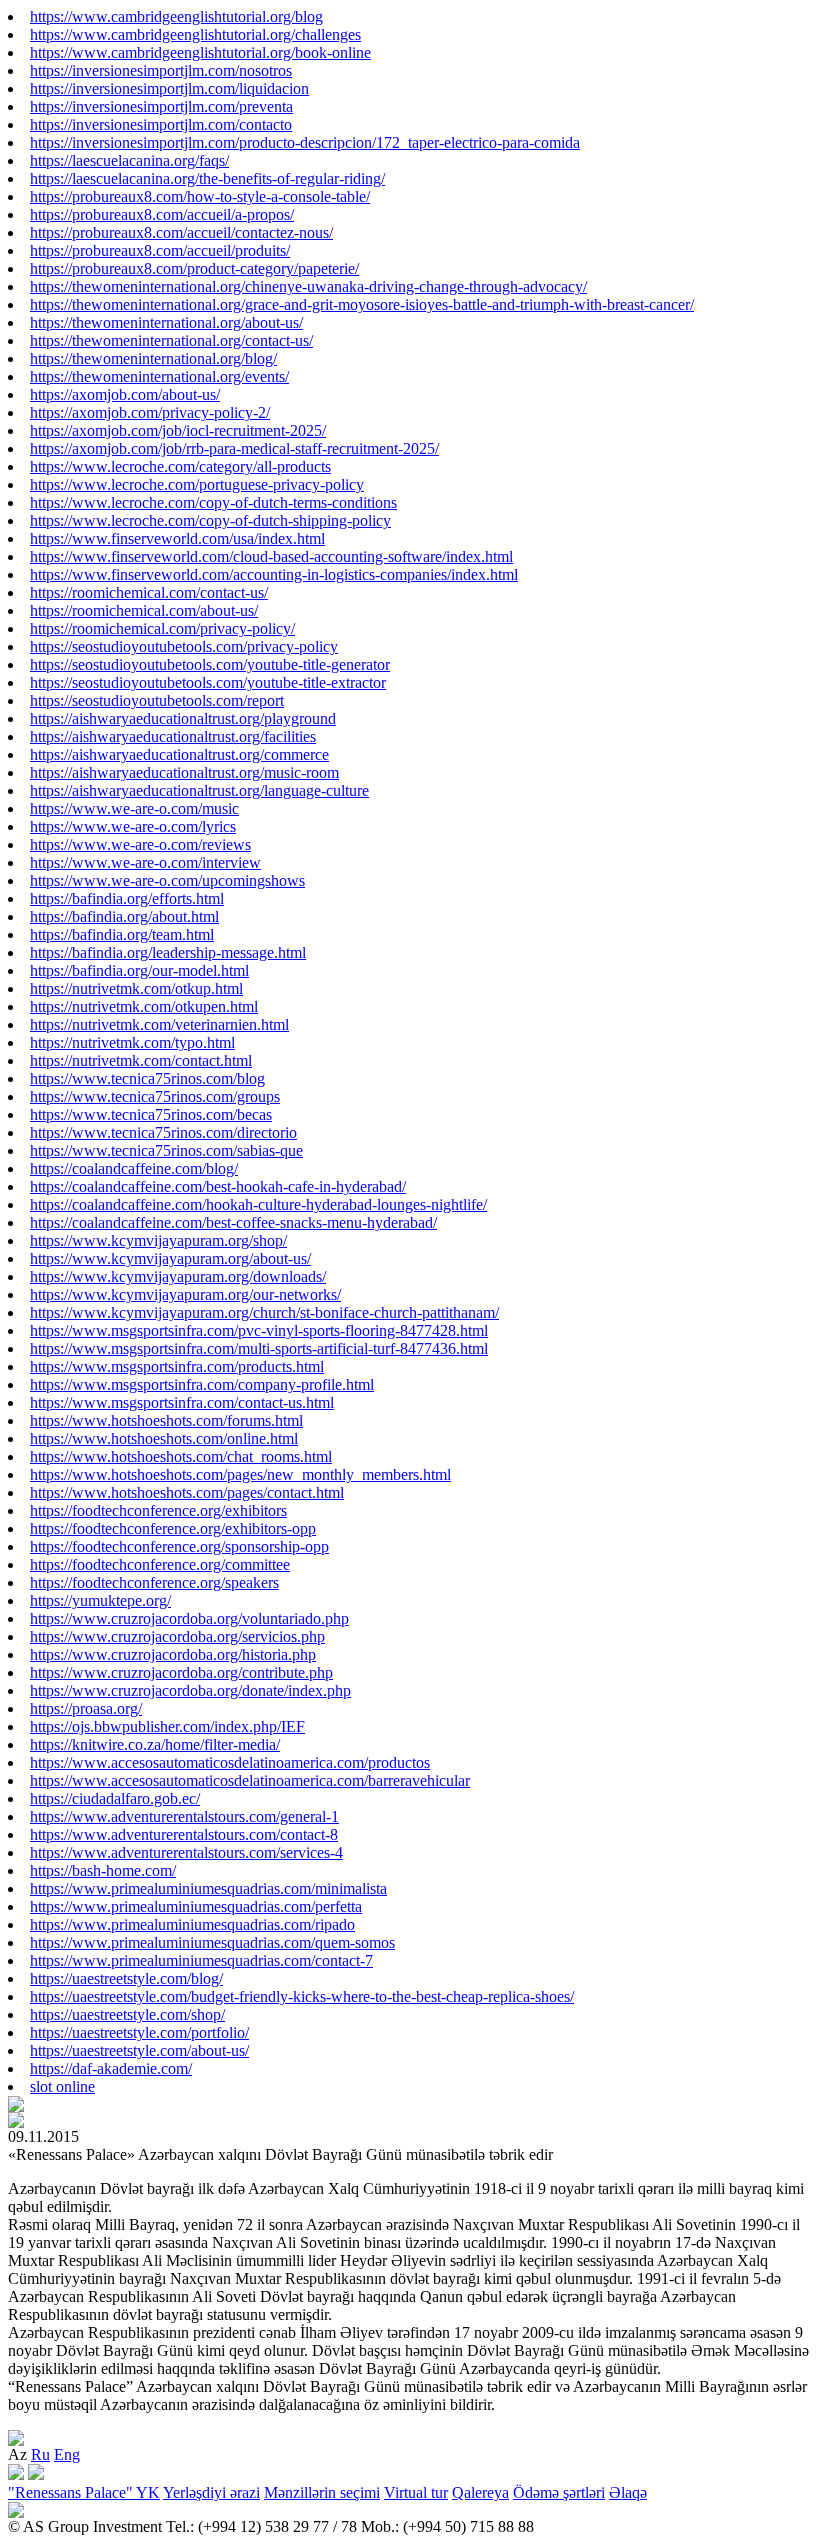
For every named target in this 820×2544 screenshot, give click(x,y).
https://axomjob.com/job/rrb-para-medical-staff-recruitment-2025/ (234, 448)
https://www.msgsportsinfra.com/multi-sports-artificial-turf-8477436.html (259, 1348)
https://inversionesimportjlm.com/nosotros (161, 70)
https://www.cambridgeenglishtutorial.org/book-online (200, 52)
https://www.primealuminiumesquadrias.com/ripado (192, 1924)
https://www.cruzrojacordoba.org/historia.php (173, 1654)
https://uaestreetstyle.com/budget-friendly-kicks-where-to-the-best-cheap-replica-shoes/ (302, 1996)
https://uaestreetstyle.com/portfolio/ (139, 2032)
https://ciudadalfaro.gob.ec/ (115, 1798)
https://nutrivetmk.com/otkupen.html (144, 1006)
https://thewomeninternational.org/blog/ (153, 358)
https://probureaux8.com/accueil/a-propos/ (162, 214)
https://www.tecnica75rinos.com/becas (151, 1114)
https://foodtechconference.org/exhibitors (158, 1510)
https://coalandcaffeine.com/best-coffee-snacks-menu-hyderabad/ (233, 1222)
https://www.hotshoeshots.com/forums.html (166, 1420)
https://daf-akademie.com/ (111, 2068)
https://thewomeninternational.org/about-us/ (166, 322)
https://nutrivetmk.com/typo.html (132, 1042)
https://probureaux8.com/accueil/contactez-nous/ (181, 232)
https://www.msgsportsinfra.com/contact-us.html (182, 1402)
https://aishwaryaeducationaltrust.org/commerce (179, 754)
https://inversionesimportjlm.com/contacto (161, 124)
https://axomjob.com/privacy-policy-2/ (150, 412)
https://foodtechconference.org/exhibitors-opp (173, 1528)
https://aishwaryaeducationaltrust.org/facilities (173, 736)
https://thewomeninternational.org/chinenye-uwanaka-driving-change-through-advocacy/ (308, 286)
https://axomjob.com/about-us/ (125, 394)
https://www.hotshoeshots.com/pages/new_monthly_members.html (240, 1474)
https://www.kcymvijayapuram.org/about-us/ (170, 1258)
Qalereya (480, 2492)
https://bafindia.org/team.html (122, 934)
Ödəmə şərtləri (559, 2492)
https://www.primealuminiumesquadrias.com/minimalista (208, 1888)
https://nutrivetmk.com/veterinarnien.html (159, 1024)
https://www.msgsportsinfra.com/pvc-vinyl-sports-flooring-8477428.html (259, 1330)
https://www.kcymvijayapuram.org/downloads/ (178, 1276)
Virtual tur (416, 2492)
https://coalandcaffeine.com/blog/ (134, 1168)
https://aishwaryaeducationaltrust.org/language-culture (199, 790)
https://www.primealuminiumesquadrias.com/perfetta (196, 1906)
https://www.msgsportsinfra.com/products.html (177, 1366)
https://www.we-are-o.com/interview (145, 862)
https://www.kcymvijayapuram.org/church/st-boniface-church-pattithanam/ (264, 1312)
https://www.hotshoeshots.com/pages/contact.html (187, 1492)
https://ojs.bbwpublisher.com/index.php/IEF (167, 1726)
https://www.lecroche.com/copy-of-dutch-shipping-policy (210, 520)
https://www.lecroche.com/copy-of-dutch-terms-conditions (213, 502)
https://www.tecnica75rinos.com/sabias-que (166, 1150)
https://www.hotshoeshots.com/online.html (164, 1438)
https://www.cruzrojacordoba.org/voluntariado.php (189, 1618)
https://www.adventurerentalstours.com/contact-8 (184, 1834)
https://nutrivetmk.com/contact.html (141, 1060)
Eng (67, 2454)
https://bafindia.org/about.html (124, 916)
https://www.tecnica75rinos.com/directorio (163, 1132)
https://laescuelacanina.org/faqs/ (129, 160)
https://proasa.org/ (86, 1708)
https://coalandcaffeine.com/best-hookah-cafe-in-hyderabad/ (218, 1186)
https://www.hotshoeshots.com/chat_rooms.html (181, 1456)
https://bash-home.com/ (103, 1870)
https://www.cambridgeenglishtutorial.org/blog (176, 16)
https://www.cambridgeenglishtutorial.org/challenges (195, 34)
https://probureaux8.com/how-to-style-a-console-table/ (200, 196)
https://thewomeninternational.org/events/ (159, 376)
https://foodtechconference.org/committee (160, 1564)
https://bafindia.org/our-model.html (139, 970)
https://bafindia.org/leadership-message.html (168, 952)
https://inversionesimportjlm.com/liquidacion (169, 88)
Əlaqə (628, 2492)
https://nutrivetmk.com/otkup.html (136, 988)
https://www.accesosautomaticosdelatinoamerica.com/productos (230, 1762)
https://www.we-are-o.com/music (134, 808)
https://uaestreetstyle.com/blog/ (126, 1978)
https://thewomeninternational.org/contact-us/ (171, 340)
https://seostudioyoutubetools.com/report (157, 700)
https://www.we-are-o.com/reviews (140, 844)
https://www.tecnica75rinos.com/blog (147, 1078)
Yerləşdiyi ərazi (211, 2492)
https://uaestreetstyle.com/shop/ (127, 2014)
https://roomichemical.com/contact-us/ (149, 592)
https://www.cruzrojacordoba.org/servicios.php (177, 1636)
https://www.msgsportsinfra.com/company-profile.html (202, 1384)
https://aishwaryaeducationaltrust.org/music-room (184, 772)
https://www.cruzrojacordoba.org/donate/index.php (190, 1690)
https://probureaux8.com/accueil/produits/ (160, 250)
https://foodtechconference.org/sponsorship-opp (179, 1546)
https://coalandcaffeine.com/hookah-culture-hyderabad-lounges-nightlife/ (258, 1204)
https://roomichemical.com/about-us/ (144, 610)
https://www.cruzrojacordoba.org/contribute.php (181, 1672)
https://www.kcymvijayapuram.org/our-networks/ (185, 1294)
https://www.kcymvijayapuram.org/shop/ (158, 1240)
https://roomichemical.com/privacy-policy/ (162, 628)
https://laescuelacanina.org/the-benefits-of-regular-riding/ (207, 178)
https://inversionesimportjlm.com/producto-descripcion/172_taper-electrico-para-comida (305, 142)
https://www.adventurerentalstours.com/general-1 (184, 1816)
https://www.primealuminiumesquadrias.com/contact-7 (201, 1960)
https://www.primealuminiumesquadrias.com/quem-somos (212, 1942)
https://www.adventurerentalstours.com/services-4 (186, 1852)
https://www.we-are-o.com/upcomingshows (167, 880)
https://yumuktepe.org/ (100, 1600)
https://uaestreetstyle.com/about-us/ (139, 2050)
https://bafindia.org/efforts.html (127, 898)
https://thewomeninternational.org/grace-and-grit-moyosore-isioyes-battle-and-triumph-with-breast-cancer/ (362, 304)
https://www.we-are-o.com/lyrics (133, 826)
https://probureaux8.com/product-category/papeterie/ (194, 268)
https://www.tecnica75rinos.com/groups (155, 1096)
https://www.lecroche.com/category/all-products (180, 466)
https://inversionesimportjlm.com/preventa (161, 106)
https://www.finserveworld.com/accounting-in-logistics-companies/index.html (274, 574)
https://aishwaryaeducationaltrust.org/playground (183, 718)
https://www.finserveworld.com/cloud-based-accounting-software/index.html (271, 556)
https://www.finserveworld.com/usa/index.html (177, 538)
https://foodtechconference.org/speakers (154, 1582)
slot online (62, 2086)
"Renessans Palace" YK (84, 2492)
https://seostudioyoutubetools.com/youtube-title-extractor (208, 682)
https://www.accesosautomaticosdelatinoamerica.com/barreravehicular (250, 1780)
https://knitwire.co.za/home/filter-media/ (155, 1744)
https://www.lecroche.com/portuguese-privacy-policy (197, 484)
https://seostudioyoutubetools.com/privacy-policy (184, 646)
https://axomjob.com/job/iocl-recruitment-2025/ (178, 430)
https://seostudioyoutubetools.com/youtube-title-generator (210, 664)
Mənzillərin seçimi (322, 2492)
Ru (40, 2454)
